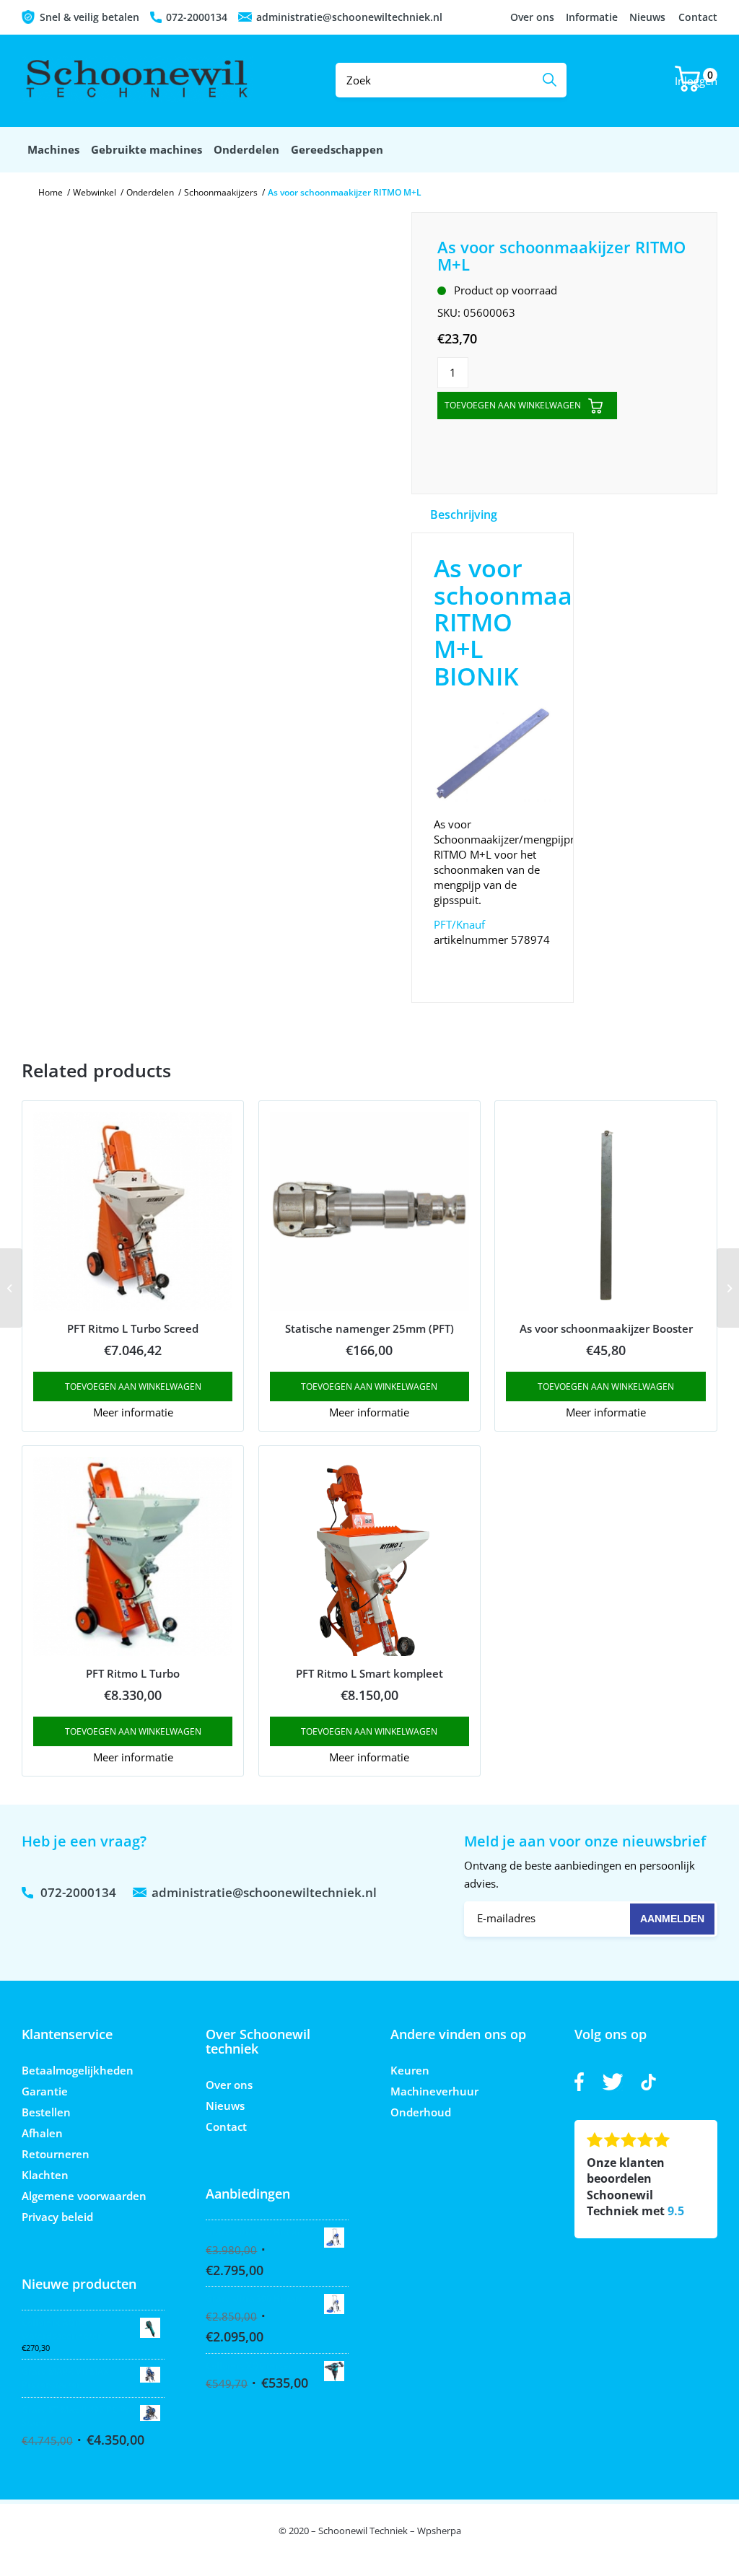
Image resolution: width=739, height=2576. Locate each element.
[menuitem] (53, 150)
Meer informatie (133, 1412)
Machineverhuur (434, 2091)
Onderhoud (421, 2112)
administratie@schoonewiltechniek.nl (349, 17)
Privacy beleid (57, 2217)
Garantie (45, 2091)
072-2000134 (197, 17)
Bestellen (46, 2112)
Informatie (592, 17)
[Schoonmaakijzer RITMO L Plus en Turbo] (728, 1288)
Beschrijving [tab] (464, 514)
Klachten (45, 2175)
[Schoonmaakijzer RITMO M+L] (11, 1288)
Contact (698, 17)
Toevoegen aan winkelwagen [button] (133, 1386)
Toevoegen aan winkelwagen (513, 405)
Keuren (410, 2070)
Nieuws (647, 17)
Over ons (532, 17)
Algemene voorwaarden (84, 2196)
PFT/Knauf (459, 924)
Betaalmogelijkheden (78, 2070)
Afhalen (42, 2133)
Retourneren (56, 2154)
